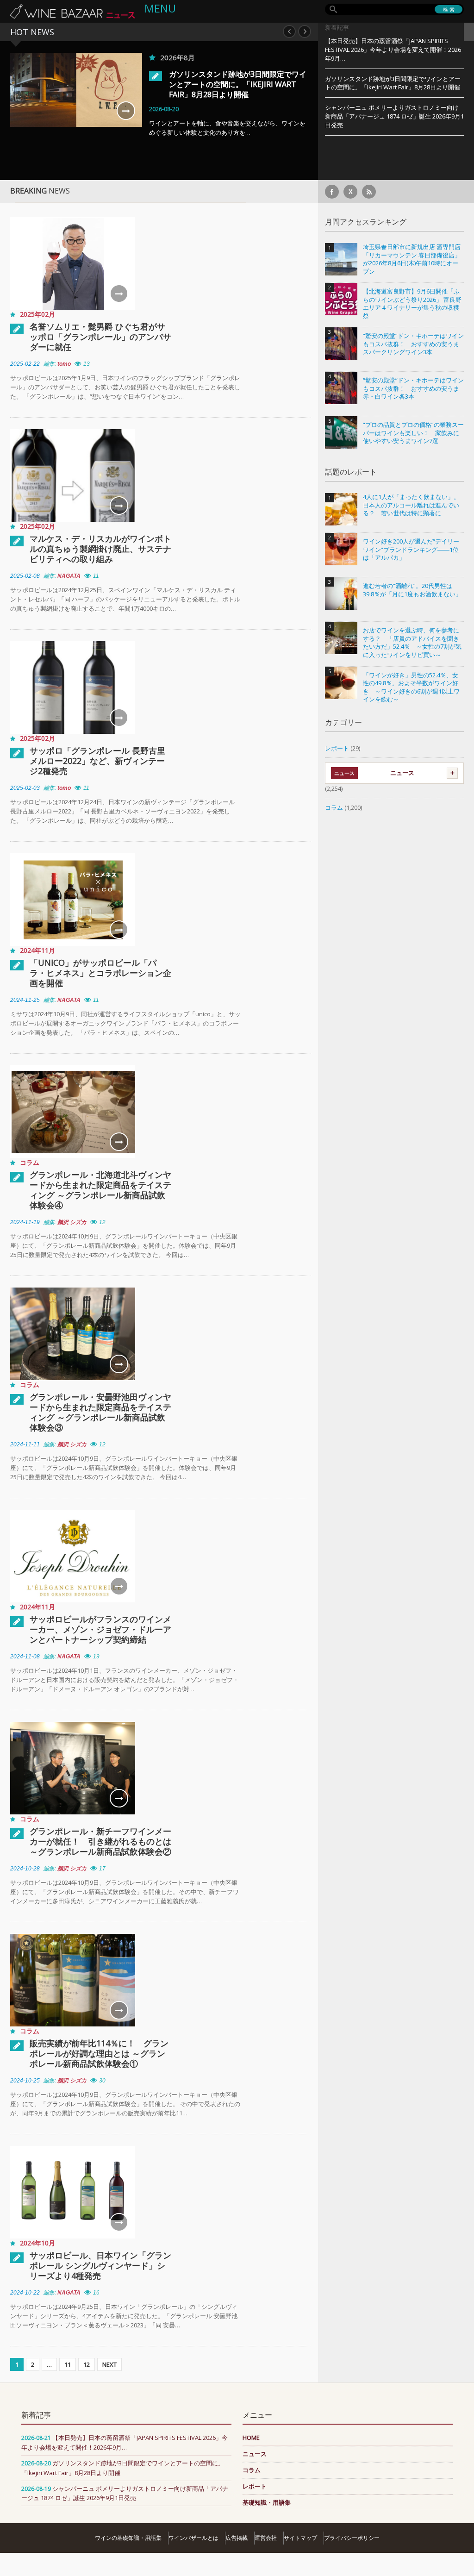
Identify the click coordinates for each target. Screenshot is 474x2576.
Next (305, 31)
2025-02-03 (25, 788)
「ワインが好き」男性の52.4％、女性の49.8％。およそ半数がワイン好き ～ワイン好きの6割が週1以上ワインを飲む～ (411, 688)
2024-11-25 (25, 1000)
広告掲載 (237, 2538)
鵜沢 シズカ (72, 1222)
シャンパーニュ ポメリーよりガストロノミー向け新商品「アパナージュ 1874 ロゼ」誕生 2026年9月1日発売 (292, 84)
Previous (289, 31)
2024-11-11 (25, 1444)
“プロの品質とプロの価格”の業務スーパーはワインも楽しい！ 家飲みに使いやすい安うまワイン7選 (413, 433)
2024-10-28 (25, 1869)
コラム (30, 1162)
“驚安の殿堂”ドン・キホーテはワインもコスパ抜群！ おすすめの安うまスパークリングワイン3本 (413, 344)
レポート (337, 748)
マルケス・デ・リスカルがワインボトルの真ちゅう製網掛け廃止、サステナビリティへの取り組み (100, 549)
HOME (251, 2438)
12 (87, 2364)
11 (68, 2364)
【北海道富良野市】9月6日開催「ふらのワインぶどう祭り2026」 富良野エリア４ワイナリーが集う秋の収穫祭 (412, 304)
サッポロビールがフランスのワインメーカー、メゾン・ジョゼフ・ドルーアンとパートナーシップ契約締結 (100, 1629)
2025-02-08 (25, 576)
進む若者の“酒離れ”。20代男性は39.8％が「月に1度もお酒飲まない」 (412, 590)
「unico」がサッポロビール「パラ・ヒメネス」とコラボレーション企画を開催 (100, 973)
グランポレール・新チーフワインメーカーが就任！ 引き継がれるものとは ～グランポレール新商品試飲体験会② (100, 1841)
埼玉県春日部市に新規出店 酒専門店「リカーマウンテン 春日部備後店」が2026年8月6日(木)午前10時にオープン (412, 259)
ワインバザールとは (193, 2538)
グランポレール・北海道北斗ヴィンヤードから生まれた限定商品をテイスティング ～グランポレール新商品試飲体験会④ (100, 1190)
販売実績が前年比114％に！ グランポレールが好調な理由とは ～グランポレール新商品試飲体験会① (99, 2053)
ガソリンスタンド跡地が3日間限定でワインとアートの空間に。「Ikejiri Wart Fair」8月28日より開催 (393, 83)
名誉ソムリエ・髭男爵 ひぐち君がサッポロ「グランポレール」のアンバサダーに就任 (100, 337)
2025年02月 (37, 314)
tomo (64, 364)
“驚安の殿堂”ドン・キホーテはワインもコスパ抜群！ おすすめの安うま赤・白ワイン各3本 (413, 388)
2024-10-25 (25, 2081)
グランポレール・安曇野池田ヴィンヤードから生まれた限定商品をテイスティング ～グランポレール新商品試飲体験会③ (100, 1412)
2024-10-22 (25, 2293)
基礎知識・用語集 (267, 2502)
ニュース (402, 773)
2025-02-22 (25, 364)
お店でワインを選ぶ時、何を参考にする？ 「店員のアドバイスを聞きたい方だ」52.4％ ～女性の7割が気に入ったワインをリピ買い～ (412, 643)
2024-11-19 (25, 1222)
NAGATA (69, 576)
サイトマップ (300, 2538)
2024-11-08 (25, 1657)
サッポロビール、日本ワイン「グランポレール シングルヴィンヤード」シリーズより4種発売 (100, 2265)
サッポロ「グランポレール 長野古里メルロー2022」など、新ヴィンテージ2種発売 (97, 761)
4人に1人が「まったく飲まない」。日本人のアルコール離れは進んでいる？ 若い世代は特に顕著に (411, 505)
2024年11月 (37, 950)
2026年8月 (233, 57)
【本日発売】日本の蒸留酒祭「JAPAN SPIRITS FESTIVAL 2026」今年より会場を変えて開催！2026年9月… (393, 50)
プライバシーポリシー (352, 2538)
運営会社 (266, 2538)
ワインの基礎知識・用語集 (128, 2538)
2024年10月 (37, 2243)
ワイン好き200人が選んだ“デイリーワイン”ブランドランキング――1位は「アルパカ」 (411, 550)
